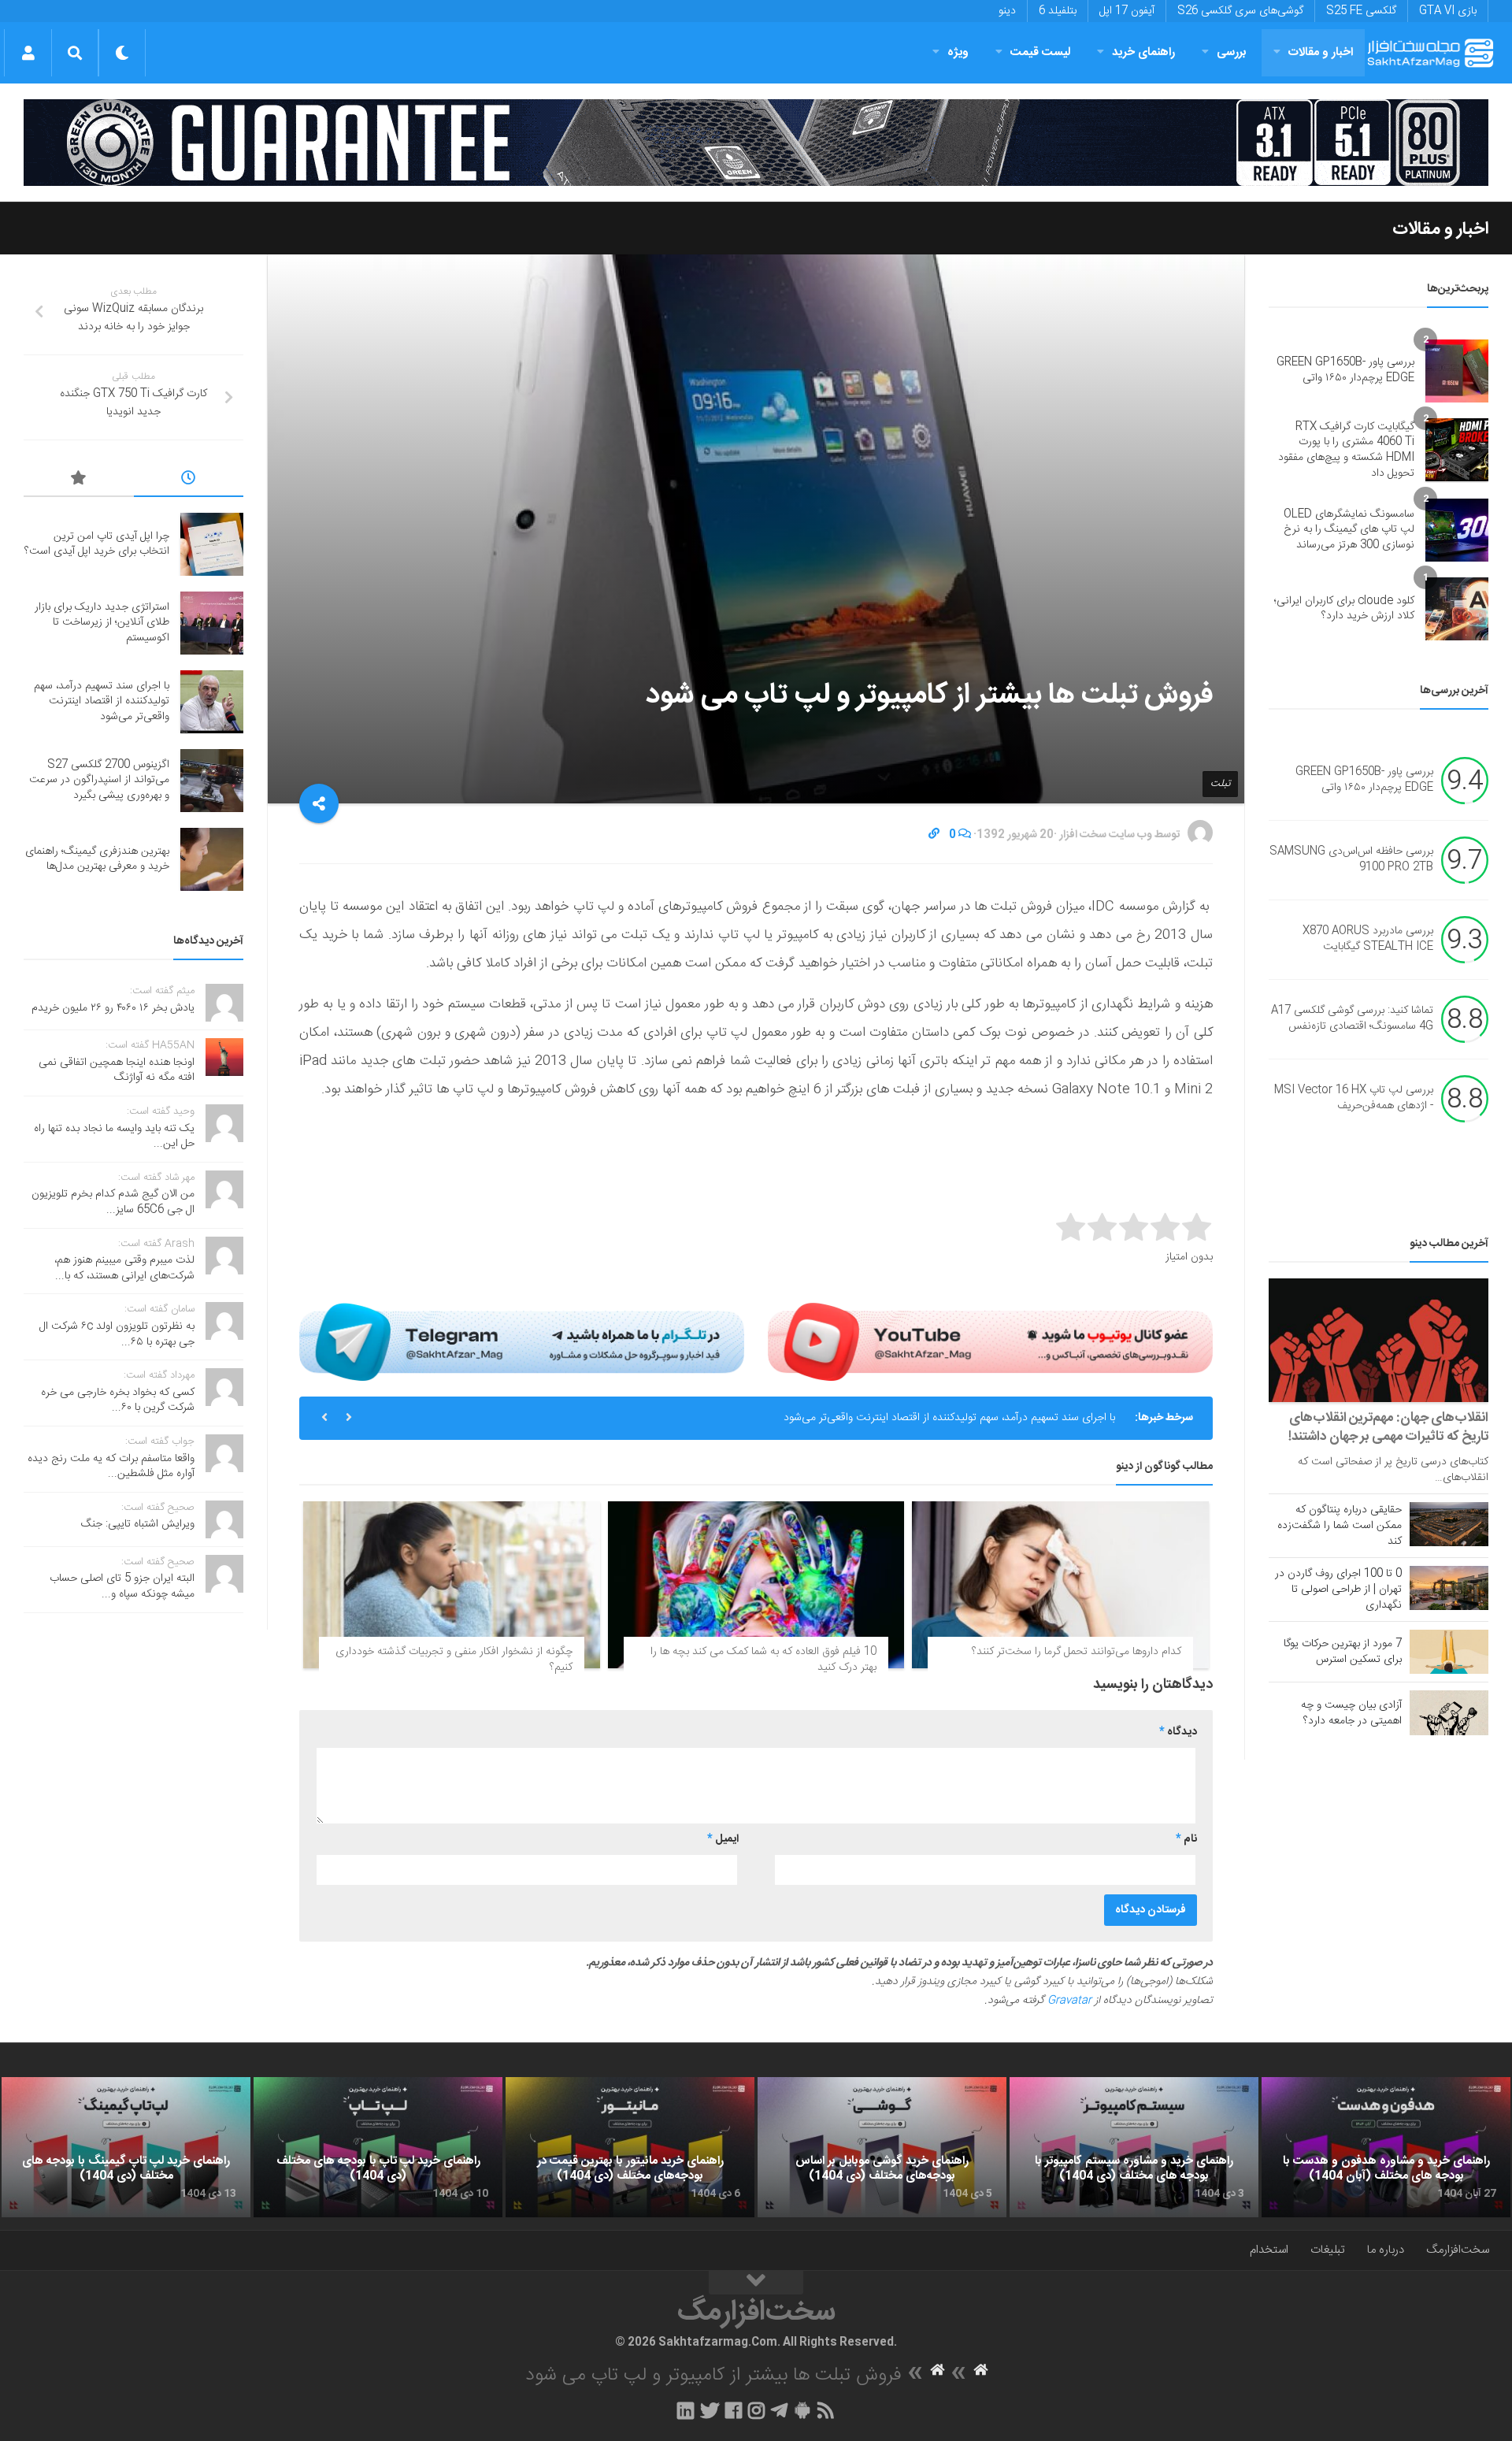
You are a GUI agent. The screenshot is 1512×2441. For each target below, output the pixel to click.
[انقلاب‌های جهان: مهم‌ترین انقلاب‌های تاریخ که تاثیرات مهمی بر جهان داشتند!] (1379, 1340)
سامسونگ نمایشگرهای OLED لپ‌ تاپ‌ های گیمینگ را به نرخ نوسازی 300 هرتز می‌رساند (1349, 530)
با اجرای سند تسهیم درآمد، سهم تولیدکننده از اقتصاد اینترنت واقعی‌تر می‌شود (949, 1418)
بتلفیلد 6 (1058, 11)
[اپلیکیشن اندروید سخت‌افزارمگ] (802, 2410)
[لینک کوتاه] (934, 835)
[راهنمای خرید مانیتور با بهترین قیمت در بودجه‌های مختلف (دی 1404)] (630, 2147)
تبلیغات (1328, 2250)
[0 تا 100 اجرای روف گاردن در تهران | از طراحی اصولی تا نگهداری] (1449, 1588)
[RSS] (826, 2410)
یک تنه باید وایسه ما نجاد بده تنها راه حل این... (114, 1137)
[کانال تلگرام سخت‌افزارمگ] (779, 2410)
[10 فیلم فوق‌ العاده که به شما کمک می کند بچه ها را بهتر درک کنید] (756, 1585)
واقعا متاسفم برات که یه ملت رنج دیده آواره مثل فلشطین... (111, 1467)
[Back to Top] (756, 2283)
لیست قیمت (1040, 52)
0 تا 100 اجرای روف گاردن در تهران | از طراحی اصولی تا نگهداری (1338, 1590)
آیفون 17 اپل (1127, 11)
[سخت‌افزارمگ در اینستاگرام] (756, 2410)
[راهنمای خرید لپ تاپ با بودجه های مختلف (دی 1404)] (378, 2147)
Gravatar (1069, 2001)
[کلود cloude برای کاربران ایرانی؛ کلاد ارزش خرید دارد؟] (1457, 609)
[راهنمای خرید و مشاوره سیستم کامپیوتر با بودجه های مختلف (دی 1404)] (1134, 2147)
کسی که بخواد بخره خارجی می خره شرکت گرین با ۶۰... (118, 1400)
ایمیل (723, 1839)
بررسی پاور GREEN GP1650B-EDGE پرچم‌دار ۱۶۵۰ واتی (1345, 370)
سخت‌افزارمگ (1458, 2250)
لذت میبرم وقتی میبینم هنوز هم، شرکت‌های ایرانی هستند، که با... (124, 1268)
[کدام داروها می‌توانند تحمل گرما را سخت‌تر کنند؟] (1060, 1585)
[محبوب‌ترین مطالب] (79, 480)
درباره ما (1386, 2250)
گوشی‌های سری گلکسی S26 (1240, 11)
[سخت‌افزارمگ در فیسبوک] (734, 2410)
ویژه (958, 52)
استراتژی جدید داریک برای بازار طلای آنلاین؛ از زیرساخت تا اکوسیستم (102, 623)
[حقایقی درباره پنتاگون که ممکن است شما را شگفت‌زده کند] (1449, 1524)
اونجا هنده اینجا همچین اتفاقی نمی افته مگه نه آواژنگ (117, 1070)
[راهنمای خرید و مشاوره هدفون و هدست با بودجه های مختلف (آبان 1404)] (1386, 2147)
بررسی (1232, 52)
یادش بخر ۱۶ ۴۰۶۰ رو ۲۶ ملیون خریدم (113, 1008)
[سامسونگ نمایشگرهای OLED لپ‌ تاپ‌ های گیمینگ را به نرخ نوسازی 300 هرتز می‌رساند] (1457, 530)
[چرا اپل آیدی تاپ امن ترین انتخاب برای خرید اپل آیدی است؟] (212, 544)
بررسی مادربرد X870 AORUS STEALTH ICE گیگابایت (1368, 940)
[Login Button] (28, 53)
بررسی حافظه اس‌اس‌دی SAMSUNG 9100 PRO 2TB (1351, 860)
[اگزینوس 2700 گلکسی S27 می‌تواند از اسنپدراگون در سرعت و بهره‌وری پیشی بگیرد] (212, 781)
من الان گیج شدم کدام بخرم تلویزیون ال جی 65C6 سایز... (113, 1202)
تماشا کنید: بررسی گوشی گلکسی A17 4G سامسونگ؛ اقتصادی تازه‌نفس (1352, 1019)
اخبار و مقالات (1321, 52)
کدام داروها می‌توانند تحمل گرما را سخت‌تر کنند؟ (1077, 1652)
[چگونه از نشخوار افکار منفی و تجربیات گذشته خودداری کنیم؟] (452, 1585)
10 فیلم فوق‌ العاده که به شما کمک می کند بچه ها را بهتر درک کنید (763, 1660)
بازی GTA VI (1448, 11)
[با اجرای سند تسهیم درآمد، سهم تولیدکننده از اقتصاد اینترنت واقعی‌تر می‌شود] (212, 702)
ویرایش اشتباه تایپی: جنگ (138, 1524)
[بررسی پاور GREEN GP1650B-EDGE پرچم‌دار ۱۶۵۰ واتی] (1457, 371)
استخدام (1269, 2250)
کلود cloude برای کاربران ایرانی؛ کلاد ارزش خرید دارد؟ (1344, 609)
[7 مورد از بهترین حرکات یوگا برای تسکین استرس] (1449, 1652)
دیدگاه (1178, 1732)
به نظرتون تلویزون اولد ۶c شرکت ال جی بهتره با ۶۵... (117, 1334)
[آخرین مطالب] (189, 480)
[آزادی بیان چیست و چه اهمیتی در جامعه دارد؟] (1449, 1712)
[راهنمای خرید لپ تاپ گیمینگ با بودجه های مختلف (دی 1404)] (126, 2147)
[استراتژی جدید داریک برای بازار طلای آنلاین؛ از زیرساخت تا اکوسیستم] (212, 623)
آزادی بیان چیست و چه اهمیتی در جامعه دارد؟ (1351, 1713)
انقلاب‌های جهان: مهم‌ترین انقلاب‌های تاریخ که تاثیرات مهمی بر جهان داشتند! (1388, 1427)
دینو (1007, 11)
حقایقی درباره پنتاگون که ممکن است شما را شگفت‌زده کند (1340, 1526)
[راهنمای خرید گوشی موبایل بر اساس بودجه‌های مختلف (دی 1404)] (882, 2147)
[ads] (756, 143)
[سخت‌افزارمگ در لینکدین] (686, 2410)
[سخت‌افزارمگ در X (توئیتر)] (710, 2410)
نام (1186, 1839)
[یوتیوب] (990, 1341)
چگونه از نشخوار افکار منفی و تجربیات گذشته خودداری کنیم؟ (454, 1660)
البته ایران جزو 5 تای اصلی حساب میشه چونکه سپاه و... (122, 1586)
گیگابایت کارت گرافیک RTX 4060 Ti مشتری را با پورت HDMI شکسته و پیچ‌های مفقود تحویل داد (1346, 450)
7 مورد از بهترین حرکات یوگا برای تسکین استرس (1343, 1652)
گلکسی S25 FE (1361, 11)
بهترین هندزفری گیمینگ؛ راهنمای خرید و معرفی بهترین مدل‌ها (97, 859)
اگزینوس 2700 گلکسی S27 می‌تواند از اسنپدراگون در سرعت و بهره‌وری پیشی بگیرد (99, 780)
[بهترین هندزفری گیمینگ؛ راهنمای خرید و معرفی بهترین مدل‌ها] (212, 859)
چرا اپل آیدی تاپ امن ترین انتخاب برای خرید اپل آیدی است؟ (97, 544)
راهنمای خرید (1143, 52)
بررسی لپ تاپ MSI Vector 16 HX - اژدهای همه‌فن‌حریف (1354, 1099)
